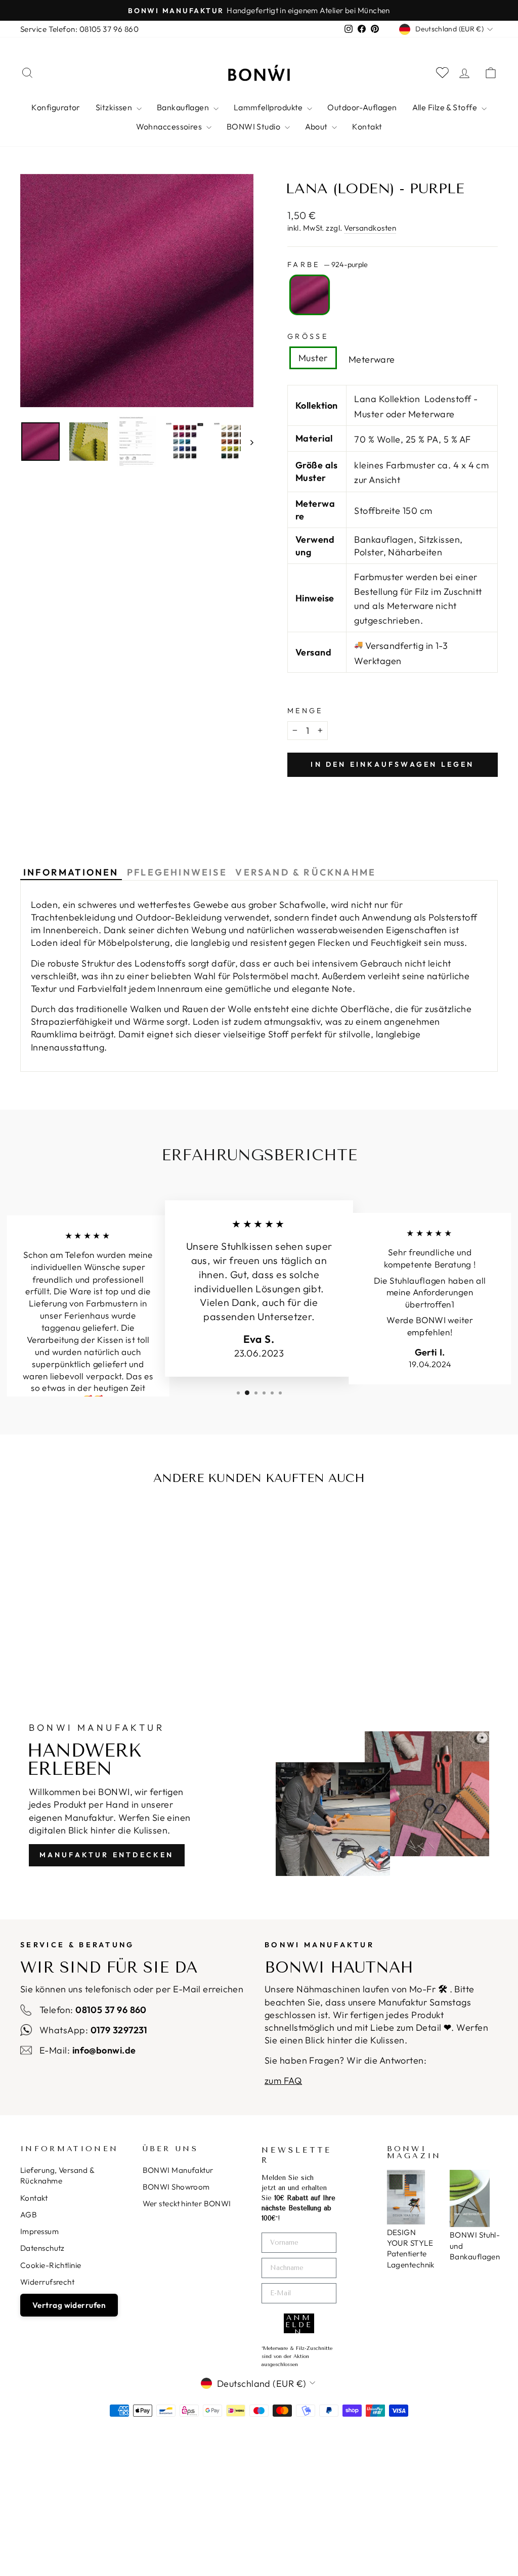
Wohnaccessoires (170, 126)
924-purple (310, 295)
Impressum (39, 2231)
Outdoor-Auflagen (362, 107)
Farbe (328, 265)
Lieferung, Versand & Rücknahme (57, 2175)
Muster (313, 358)
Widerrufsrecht (47, 2282)
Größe (308, 336)
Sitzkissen (115, 107)
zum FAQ (283, 2081)
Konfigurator (56, 107)
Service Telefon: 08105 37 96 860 (79, 29)
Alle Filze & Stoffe (446, 107)
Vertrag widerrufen (69, 2305)
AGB (29, 2215)
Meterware (372, 359)
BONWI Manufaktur (178, 2170)
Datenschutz (42, 2248)
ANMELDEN (299, 2323)
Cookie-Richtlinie (51, 2265)
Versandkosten (370, 228)
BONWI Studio (254, 126)
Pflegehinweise (177, 872)
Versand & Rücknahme (306, 872)
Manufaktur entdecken (107, 1855)
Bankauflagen (184, 107)
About (317, 126)
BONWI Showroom (176, 2187)
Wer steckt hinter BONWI (187, 2203)
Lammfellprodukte (269, 107)
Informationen (71, 872)
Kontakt (367, 126)
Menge (305, 711)
